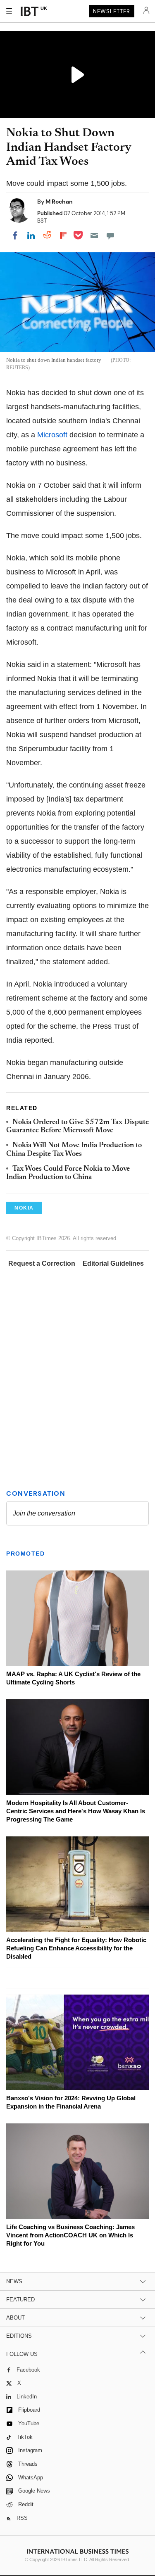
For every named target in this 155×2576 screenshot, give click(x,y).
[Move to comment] (110, 235)
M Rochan (59, 202)
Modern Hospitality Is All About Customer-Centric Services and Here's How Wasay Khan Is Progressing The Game (76, 1811)
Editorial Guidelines (113, 1263)
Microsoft (52, 435)
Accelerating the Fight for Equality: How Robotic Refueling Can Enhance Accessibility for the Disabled (76, 1948)
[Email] (94, 235)
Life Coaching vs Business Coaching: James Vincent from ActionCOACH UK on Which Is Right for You (70, 2235)
